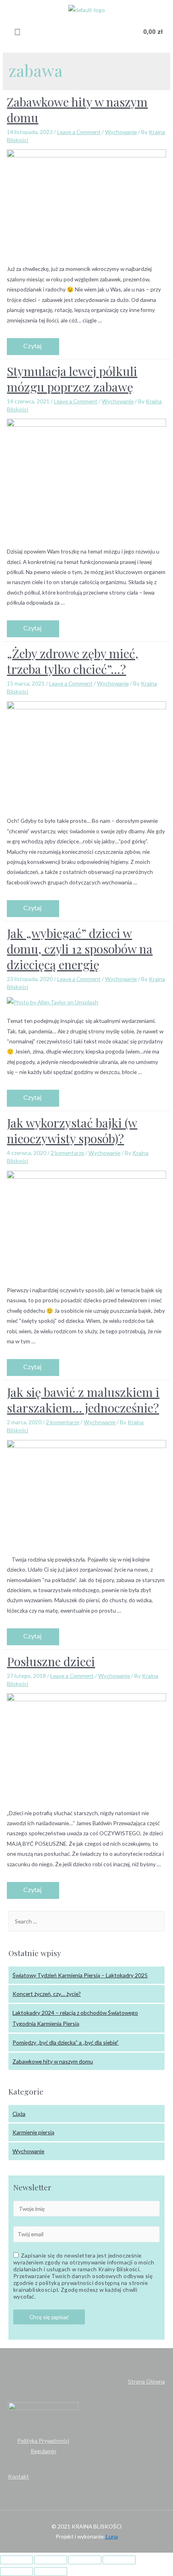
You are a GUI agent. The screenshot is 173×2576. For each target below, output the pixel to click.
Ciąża (19, 2114)
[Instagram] (87, 32)
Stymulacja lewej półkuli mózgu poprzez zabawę (72, 379)
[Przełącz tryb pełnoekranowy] (85, 2560)
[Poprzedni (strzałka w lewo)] (16, 2572)
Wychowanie (121, 132)
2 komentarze (67, 1153)
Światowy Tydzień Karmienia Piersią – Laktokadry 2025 (80, 1975)
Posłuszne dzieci (51, 1661)
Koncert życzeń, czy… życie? (47, 1994)
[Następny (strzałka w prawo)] (51, 2572)
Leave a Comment (79, 132)
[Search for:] (86, 1921)
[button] (17, 32)
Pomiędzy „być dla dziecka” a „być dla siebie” (66, 2042)
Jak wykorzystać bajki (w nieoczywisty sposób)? (72, 1131)
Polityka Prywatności (43, 2441)
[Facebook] (69, 32)
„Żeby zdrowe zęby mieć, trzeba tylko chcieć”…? (73, 661)
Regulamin (43, 2451)
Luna (111, 2536)
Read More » (33, 347)
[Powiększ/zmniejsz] (119, 2560)
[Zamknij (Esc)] (16, 2560)
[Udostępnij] (51, 2560)
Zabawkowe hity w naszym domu (77, 110)
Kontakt (19, 2476)
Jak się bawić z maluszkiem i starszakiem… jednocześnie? (83, 1400)
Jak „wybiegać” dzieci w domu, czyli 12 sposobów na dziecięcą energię (80, 949)
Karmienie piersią (33, 2132)
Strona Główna (146, 2381)
